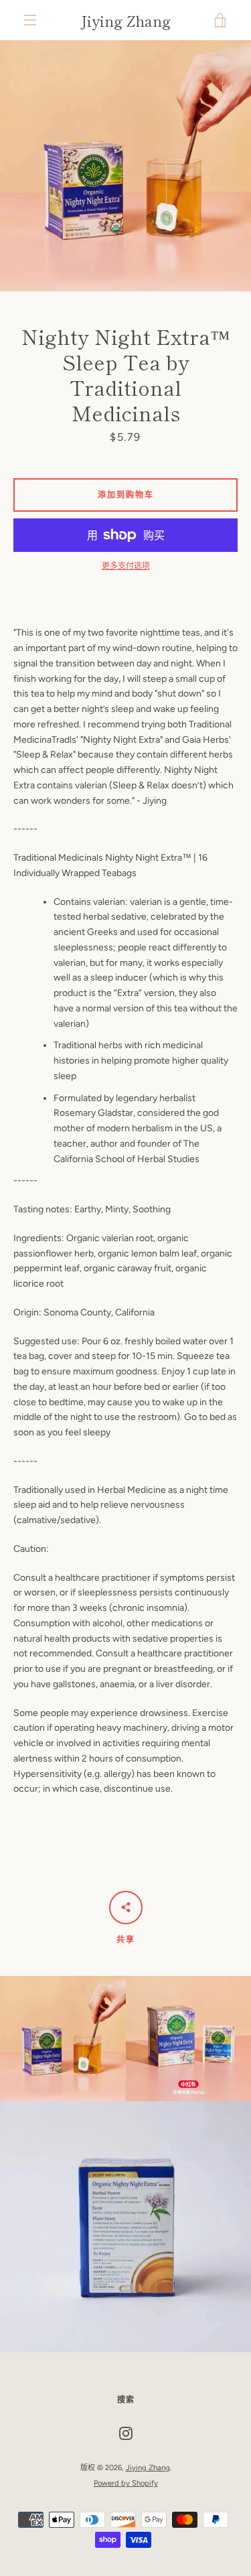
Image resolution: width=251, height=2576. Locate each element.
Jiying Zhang (125, 20)
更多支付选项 (126, 566)
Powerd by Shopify (126, 2483)
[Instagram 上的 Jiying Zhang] (126, 2433)
